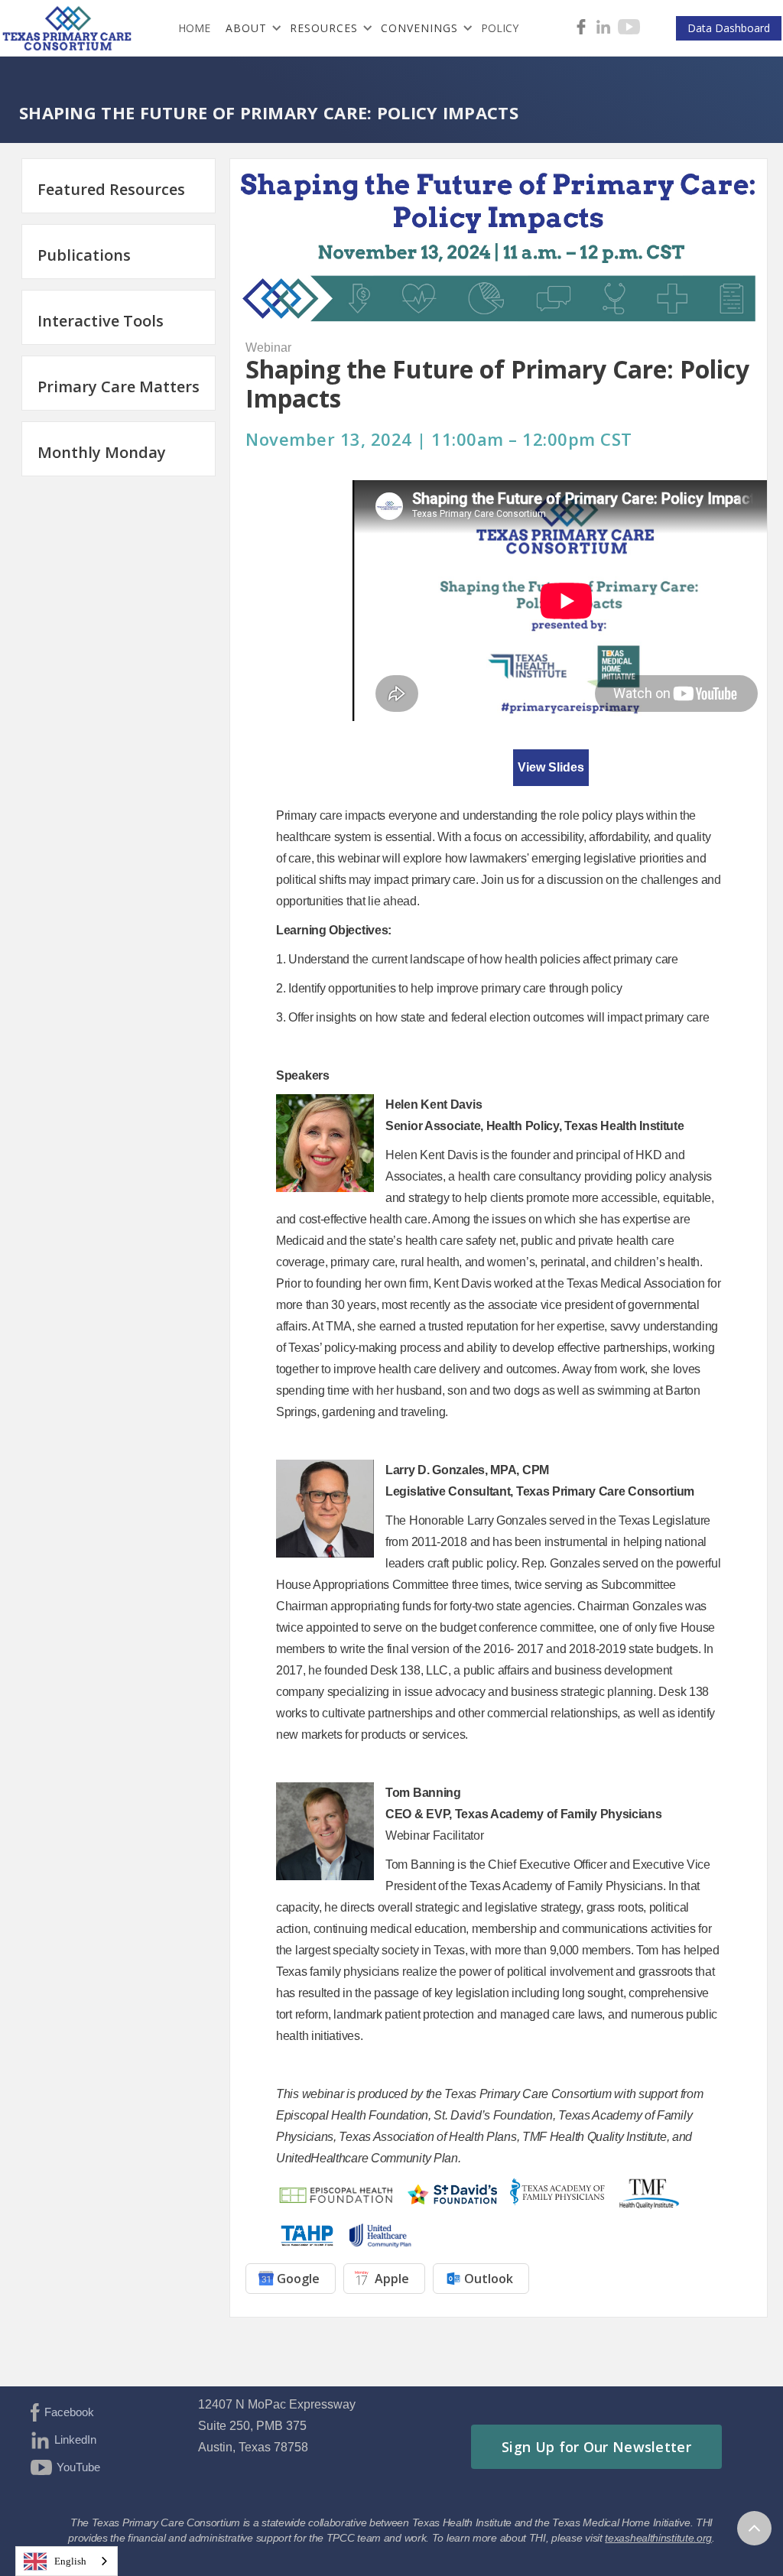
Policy (500, 28)
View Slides (551, 767)
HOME (194, 28)
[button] (250, 28)
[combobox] (67, 2561)
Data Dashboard (729, 28)
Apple (392, 2279)
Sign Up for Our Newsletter (596, 2447)
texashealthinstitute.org (658, 2538)
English (70, 2561)
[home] (71, 28)
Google (298, 2279)
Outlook (489, 2279)
